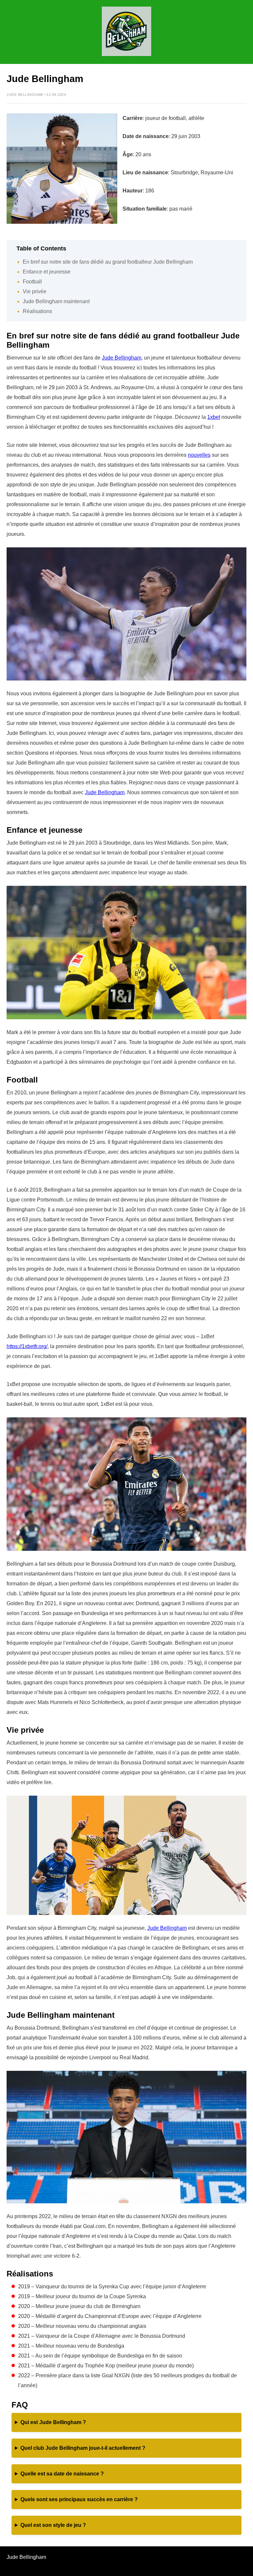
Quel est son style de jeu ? (53, 2525)
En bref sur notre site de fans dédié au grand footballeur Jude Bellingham (108, 262)
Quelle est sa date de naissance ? (62, 2474)
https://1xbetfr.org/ (27, 1346)
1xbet (214, 417)
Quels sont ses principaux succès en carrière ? (79, 2499)
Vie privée (35, 291)
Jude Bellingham (122, 358)
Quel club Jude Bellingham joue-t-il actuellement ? (83, 2448)
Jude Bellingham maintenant (56, 301)
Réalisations (37, 311)
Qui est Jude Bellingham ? (53, 2422)
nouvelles (199, 455)
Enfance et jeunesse (47, 272)
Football (32, 282)
